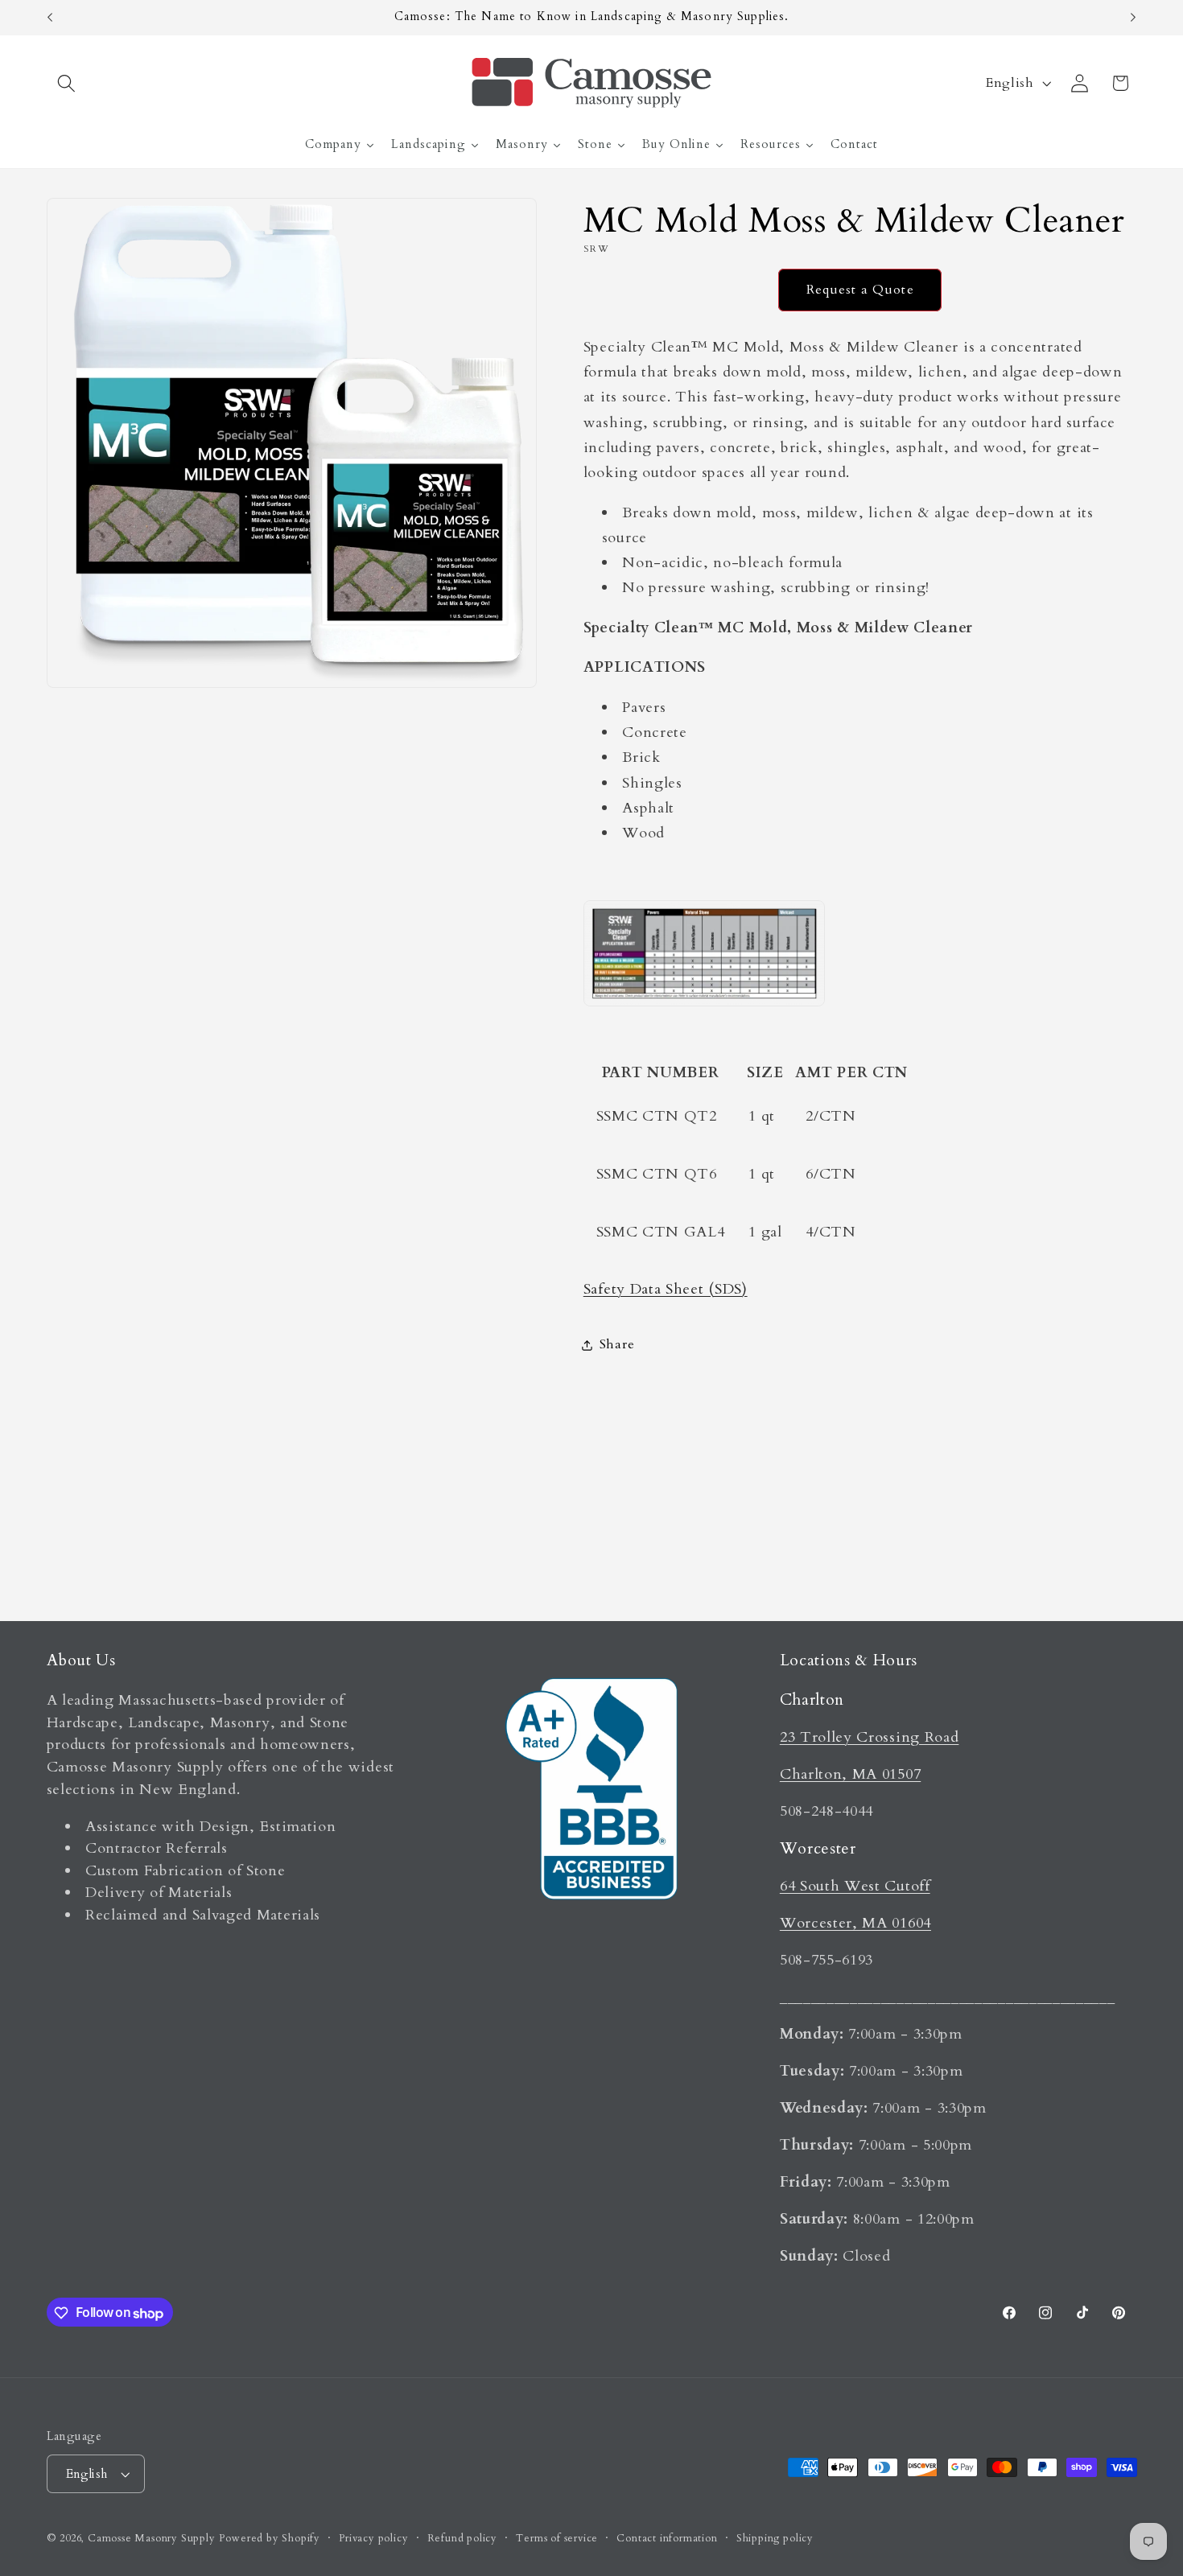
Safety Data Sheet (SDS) (666, 1289)
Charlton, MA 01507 (850, 1774)
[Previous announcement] (50, 18)
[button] (67, 83)
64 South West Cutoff (855, 1885)
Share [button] (617, 1345)
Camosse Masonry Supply (152, 2538)
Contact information (667, 2538)
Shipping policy (775, 2538)
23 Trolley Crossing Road (870, 1737)
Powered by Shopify (270, 2538)
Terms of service (557, 2538)
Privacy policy (373, 2538)
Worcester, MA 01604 (855, 1922)
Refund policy (462, 2538)
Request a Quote (860, 290)
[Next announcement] (1133, 18)
